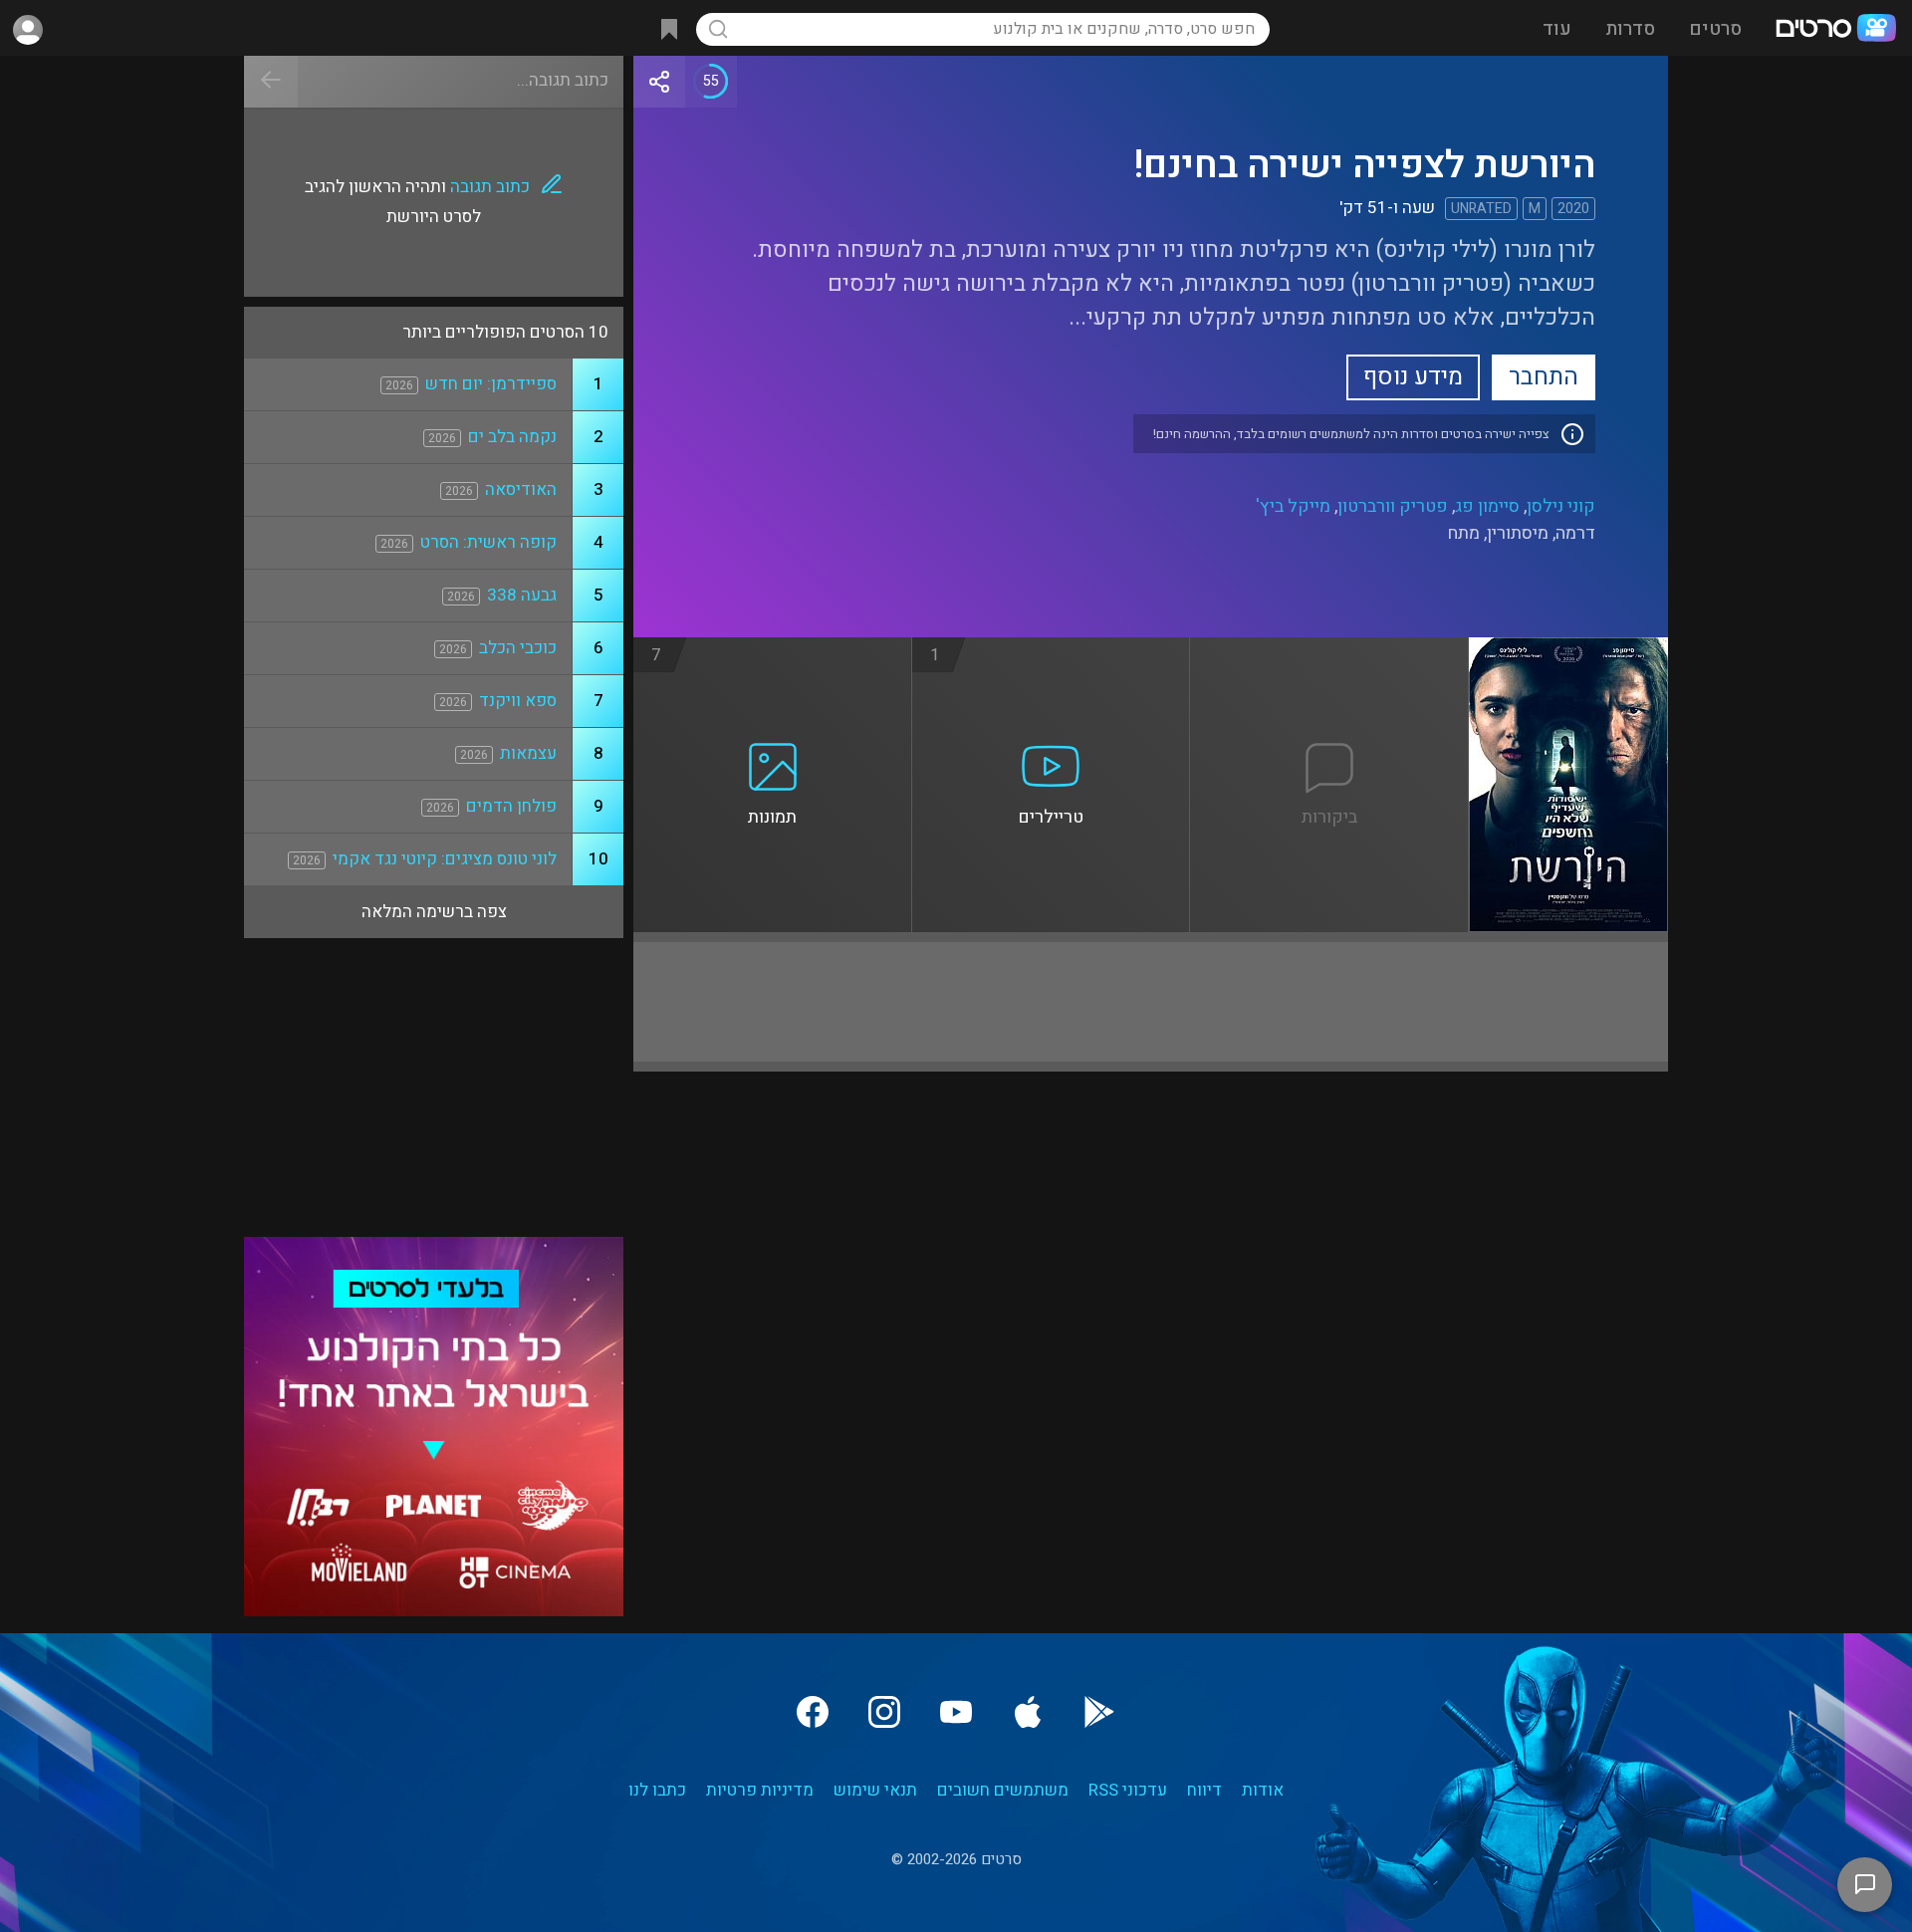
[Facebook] (813, 1712)
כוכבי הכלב (518, 648)
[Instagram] (884, 1712)
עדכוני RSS (1128, 1790)
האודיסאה (521, 489)
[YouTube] (956, 1712)
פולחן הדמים (511, 806)
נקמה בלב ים (512, 437)
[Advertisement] (1151, 1002)
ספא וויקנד (518, 701)
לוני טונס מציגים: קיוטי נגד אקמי (445, 859)
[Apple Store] (1028, 1712)
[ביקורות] (1329, 649)
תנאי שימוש (875, 1790)
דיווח (1204, 1790)
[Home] (1835, 30)
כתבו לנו (657, 1790)
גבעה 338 (522, 595)
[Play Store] (1099, 1712)
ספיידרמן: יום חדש (491, 384)
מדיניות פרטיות (760, 1790)
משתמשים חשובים (1003, 1790)
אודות (1263, 1790)
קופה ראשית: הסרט (488, 542)
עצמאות (528, 753)
